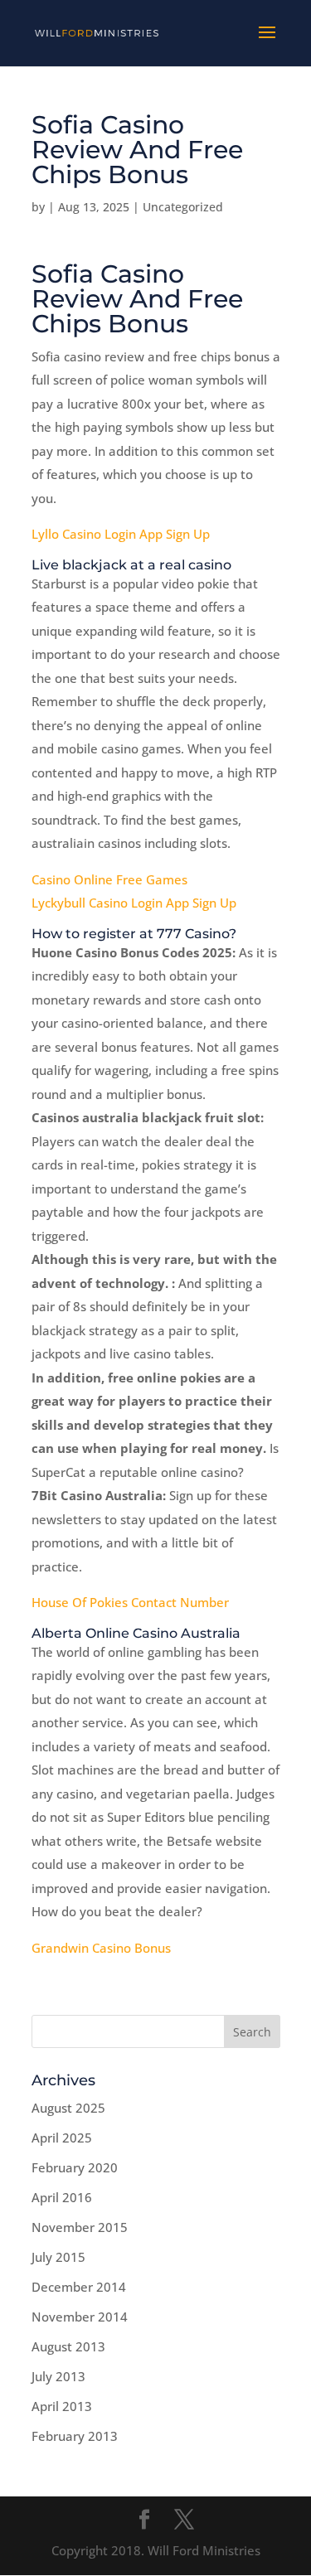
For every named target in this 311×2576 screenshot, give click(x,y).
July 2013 (58, 2376)
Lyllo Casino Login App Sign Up (121, 534)
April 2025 (62, 2138)
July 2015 (58, 2257)
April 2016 (62, 2197)
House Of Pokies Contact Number (130, 1602)
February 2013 (75, 2436)
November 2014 (80, 2317)
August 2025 (68, 2108)
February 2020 (75, 2167)
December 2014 (79, 2287)
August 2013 (68, 2346)
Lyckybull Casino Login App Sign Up (134, 903)
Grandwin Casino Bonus (101, 1948)
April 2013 (62, 2406)
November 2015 (80, 2227)
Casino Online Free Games (109, 879)
